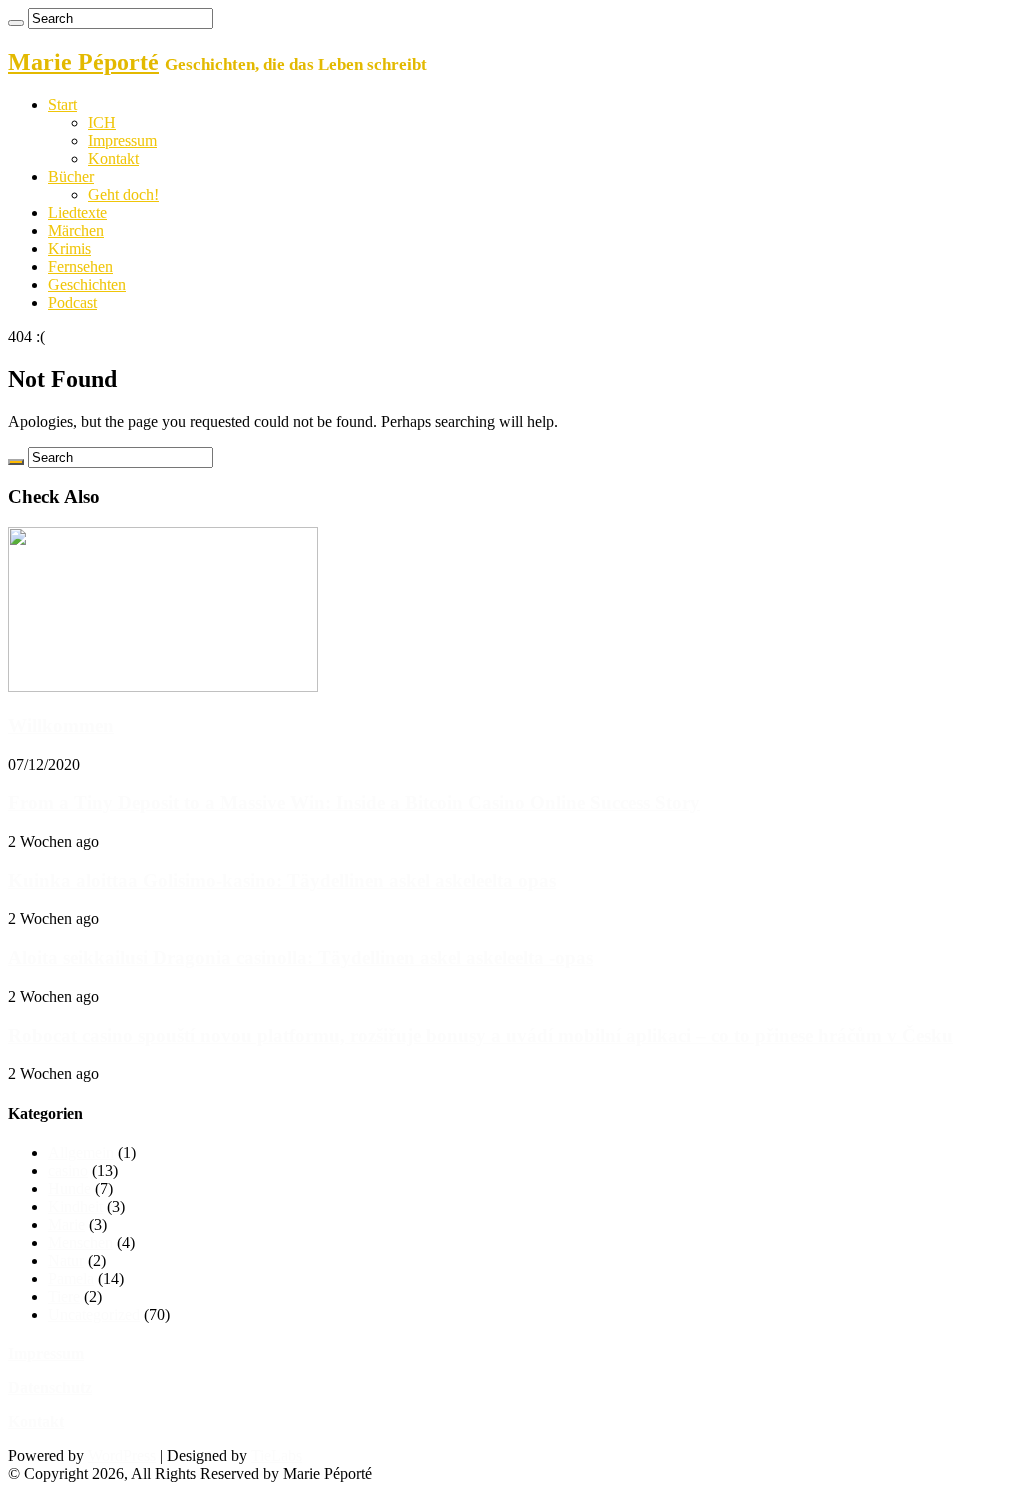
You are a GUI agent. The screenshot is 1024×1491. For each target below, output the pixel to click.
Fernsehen (80, 266)
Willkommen (61, 725)
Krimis (69, 248)
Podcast (72, 302)
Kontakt (113, 158)
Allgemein (81, 1152)
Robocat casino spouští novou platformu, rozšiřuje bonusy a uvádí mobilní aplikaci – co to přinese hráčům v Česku (480, 1035)
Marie (66, 1224)
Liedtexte (77, 212)
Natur (66, 1260)
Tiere (64, 1296)
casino (68, 1170)
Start (62, 104)
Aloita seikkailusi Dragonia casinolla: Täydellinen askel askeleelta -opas (300, 957)
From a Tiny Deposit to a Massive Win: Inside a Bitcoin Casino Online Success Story (354, 802)
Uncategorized (94, 1314)
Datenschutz (50, 1387)
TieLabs (276, 1455)
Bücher (71, 176)
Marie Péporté (83, 62)
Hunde (69, 1188)
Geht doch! (123, 194)
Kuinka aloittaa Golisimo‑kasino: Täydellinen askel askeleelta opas (282, 880)
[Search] (16, 23)
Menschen (80, 1242)
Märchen (76, 230)
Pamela (71, 1278)
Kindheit (75, 1206)
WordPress (122, 1455)
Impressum (122, 140)
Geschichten (87, 284)
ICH (102, 122)
